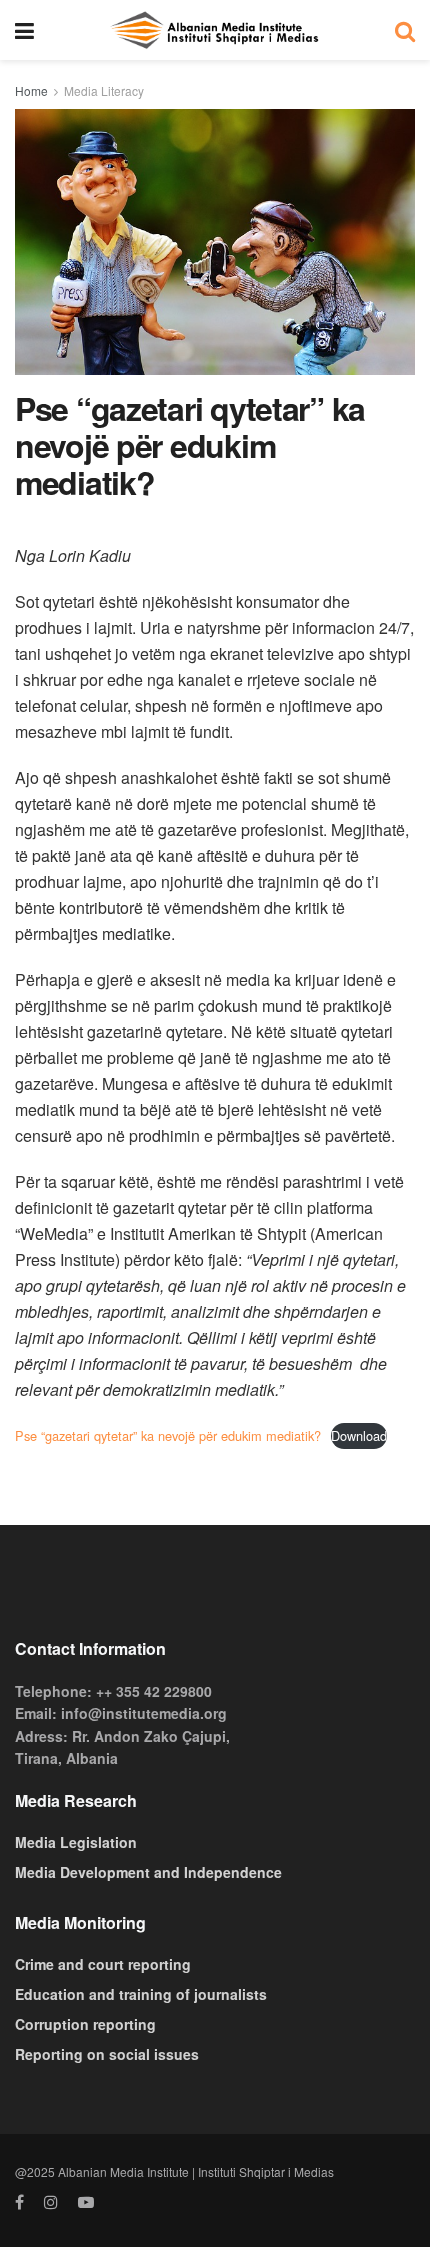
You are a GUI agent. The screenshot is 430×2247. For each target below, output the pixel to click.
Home (31, 90)
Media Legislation (76, 1842)
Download (359, 1435)
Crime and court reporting (103, 1964)
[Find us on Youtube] (86, 2202)
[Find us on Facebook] (19, 2202)
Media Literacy (104, 90)
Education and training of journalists (141, 1994)
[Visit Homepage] (214, 30)
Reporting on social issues (107, 2054)
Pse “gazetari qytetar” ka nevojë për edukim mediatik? (168, 1435)
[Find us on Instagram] (51, 2202)
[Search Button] (405, 30)
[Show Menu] (24, 30)
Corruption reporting (85, 2024)
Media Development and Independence (148, 1872)
